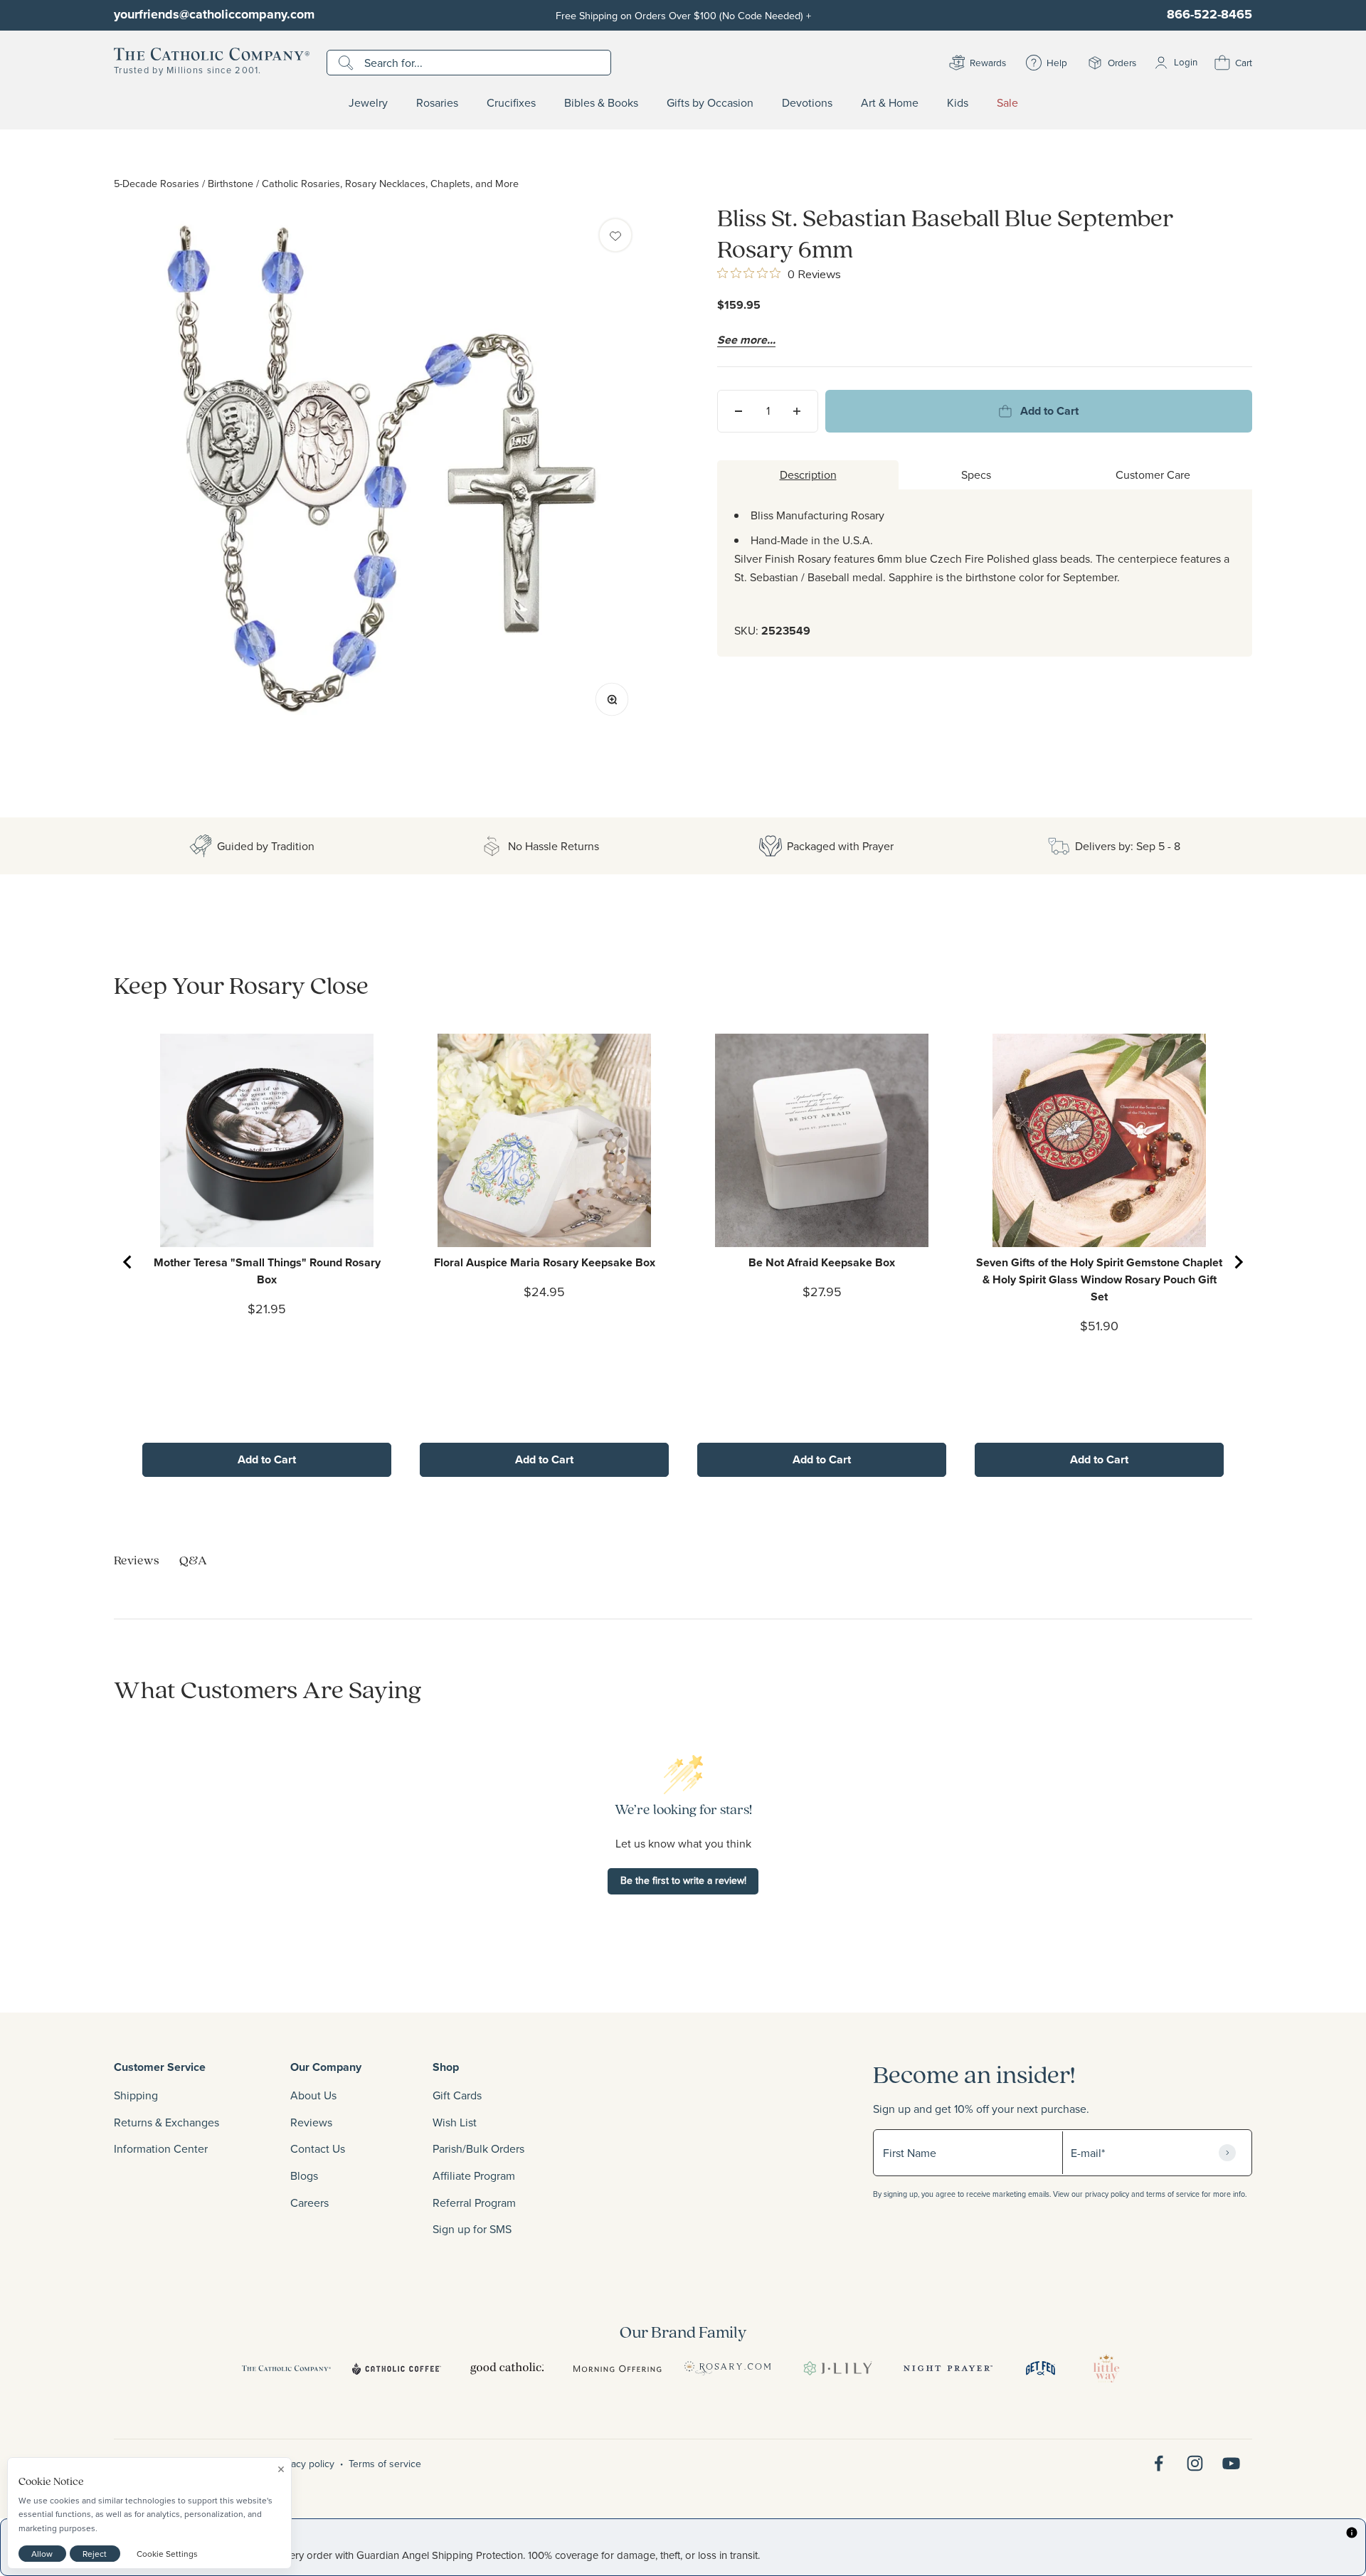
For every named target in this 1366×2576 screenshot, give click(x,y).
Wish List (455, 2122)
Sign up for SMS (472, 2229)
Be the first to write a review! (683, 1880)
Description (808, 475)
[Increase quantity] (797, 411)
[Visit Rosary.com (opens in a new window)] (727, 2368)
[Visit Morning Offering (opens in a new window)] (617, 2368)
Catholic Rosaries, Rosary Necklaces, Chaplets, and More (390, 183)
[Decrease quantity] (738, 411)
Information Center (161, 2148)
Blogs (304, 2175)
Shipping (136, 2095)
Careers (309, 2203)
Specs (976, 475)
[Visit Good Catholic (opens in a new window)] (507, 2368)
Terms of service (385, 2464)
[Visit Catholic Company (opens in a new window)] (286, 2368)
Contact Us (318, 2148)
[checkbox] (615, 235)
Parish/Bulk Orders (478, 2148)
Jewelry (368, 103)
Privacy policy (305, 2464)
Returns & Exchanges (166, 2122)
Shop (446, 2067)
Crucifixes (511, 103)
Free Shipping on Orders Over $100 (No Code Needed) (683, 15)
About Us (313, 2095)
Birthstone (231, 183)
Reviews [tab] (137, 1560)
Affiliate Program (474, 2175)
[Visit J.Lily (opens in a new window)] (838, 2368)
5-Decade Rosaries (157, 183)
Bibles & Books (601, 103)
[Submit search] (348, 63)
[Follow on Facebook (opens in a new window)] (1159, 2463)
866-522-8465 (1209, 14)
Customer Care (1153, 475)
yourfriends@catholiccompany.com (214, 14)
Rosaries (437, 103)
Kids (958, 103)
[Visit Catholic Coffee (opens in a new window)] (397, 2368)
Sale (1007, 103)
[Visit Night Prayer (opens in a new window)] (948, 2368)
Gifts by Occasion (710, 103)
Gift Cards (457, 2095)
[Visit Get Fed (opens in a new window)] (1041, 2368)
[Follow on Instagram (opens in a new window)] (1195, 2463)
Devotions (807, 103)
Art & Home (890, 103)
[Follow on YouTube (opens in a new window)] (1231, 2463)
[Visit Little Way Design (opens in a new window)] (1106, 2368)
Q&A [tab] (193, 1560)
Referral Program (474, 2203)
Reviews (311, 2122)
